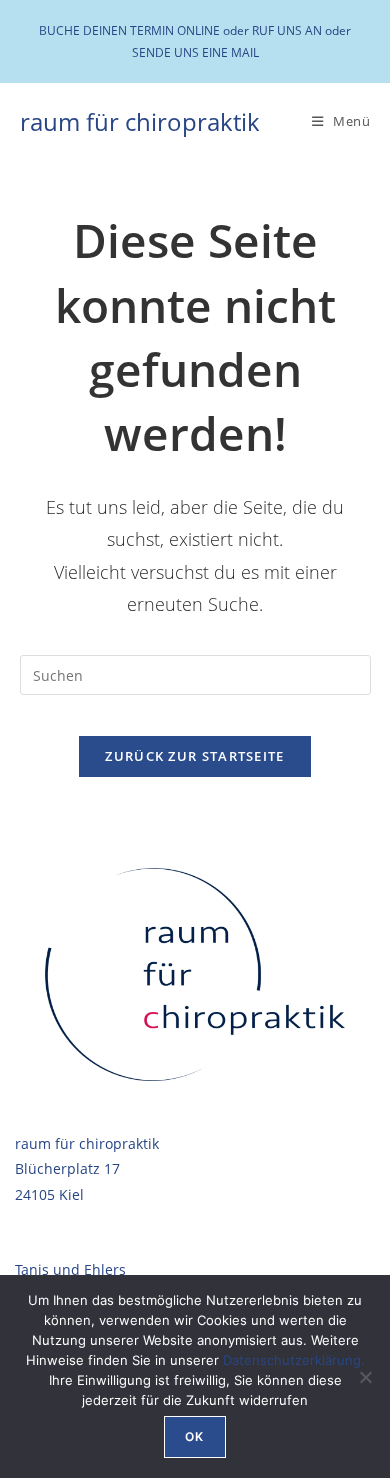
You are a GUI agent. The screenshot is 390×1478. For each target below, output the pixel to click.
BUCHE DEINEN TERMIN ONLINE (129, 30)
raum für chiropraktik (140, 121)
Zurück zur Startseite (194, 756)
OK (194, 1436)
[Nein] (365, 1377)
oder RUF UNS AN (272, 30)
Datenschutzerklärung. (294, 1360)
